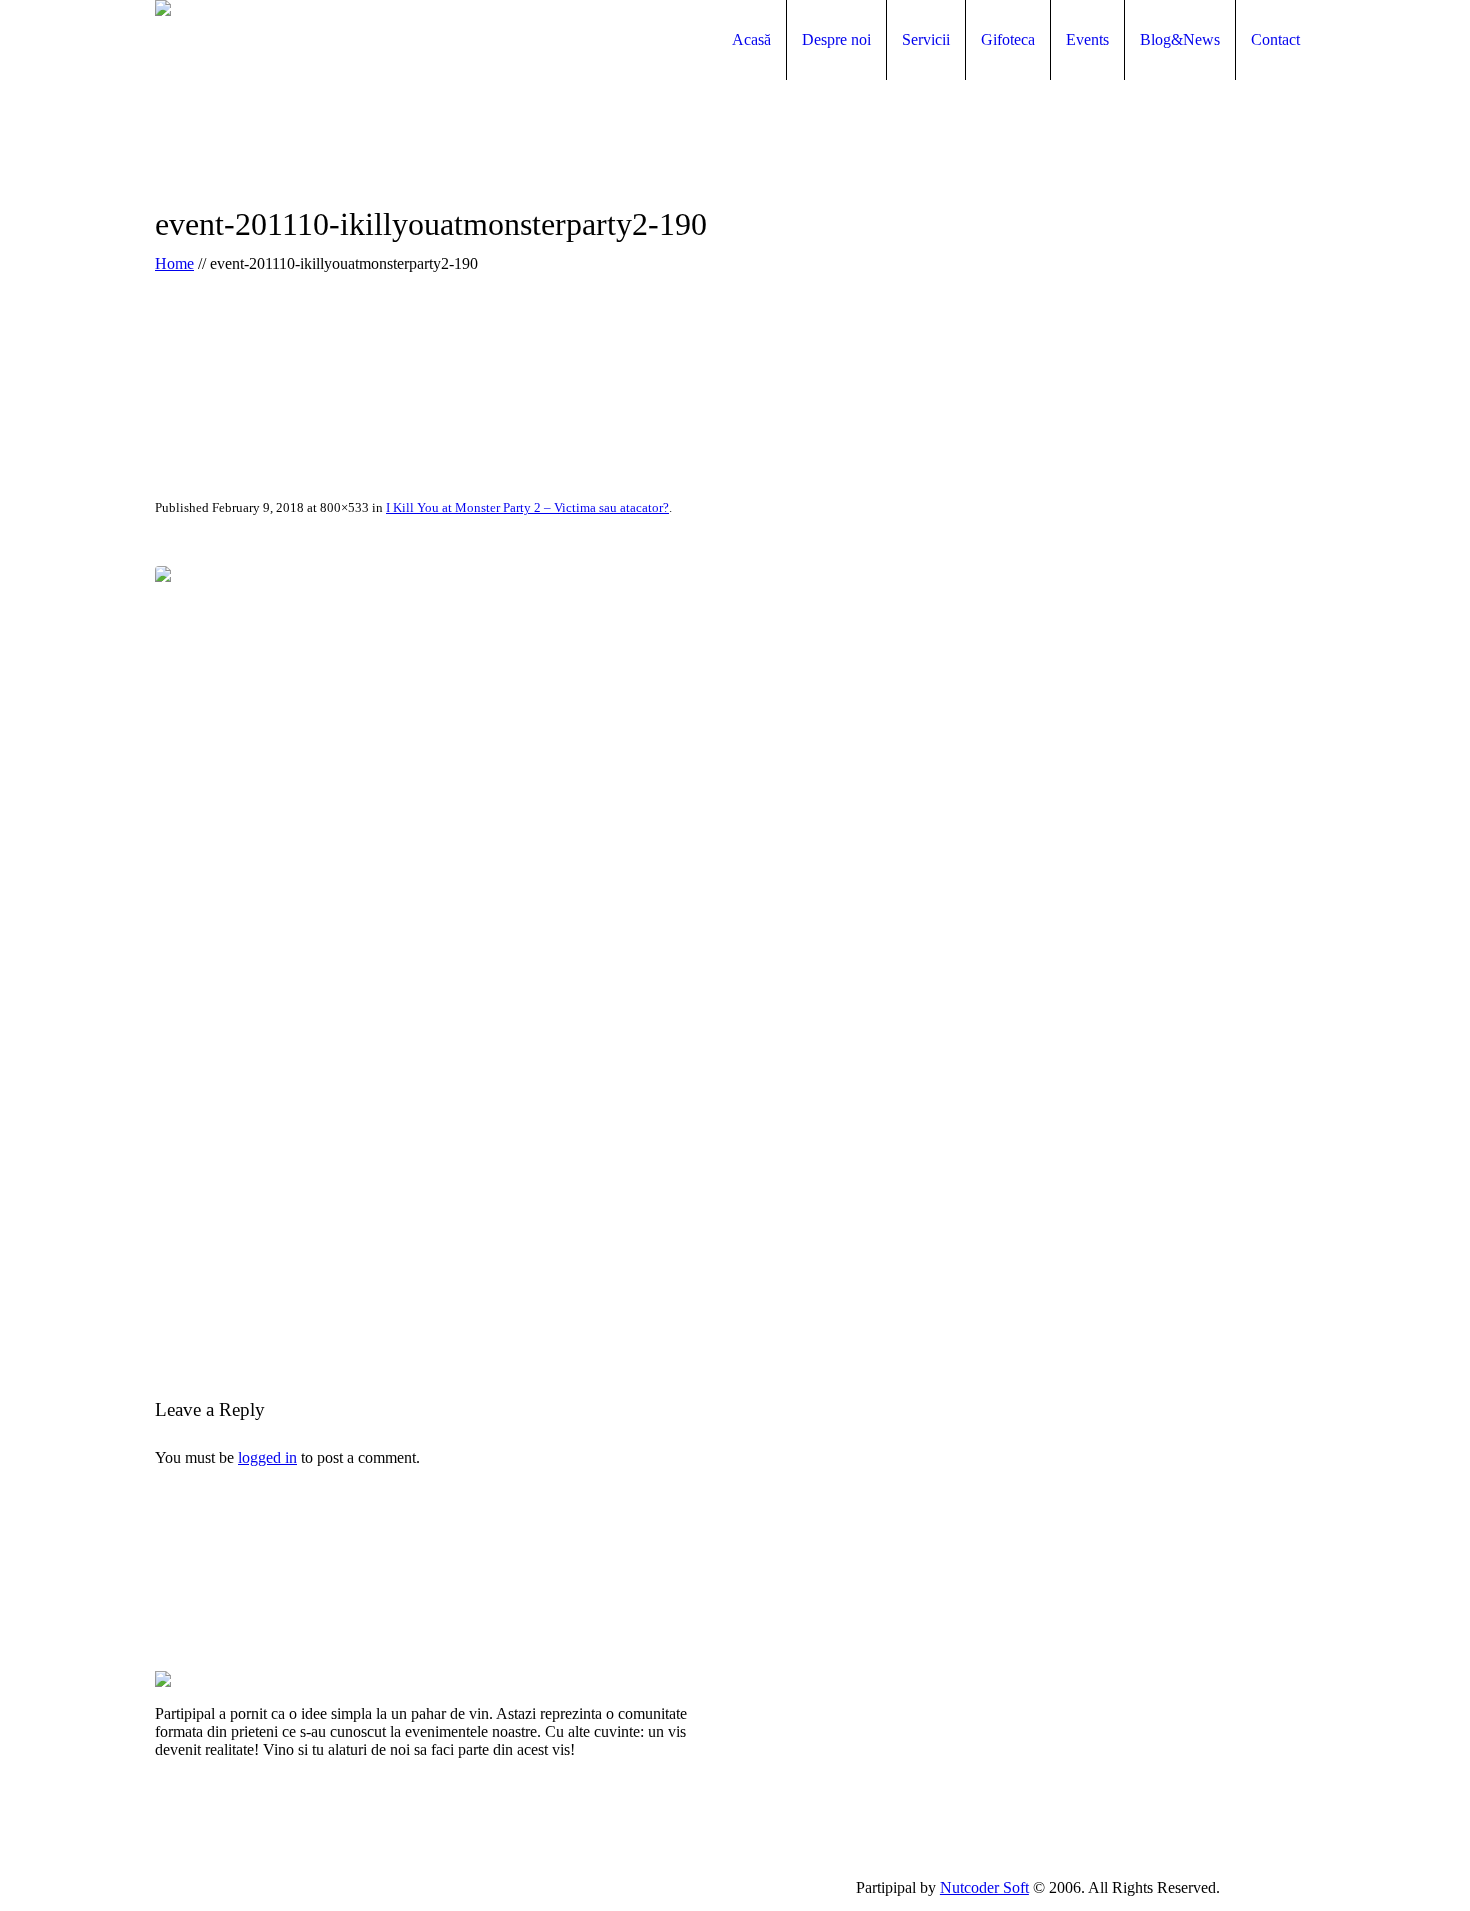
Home (174, 263)
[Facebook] (1259, 1887)
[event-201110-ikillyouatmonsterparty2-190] (735, 952)
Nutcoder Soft (984, 1887)
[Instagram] (1304, 1887)
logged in (267, 1457)
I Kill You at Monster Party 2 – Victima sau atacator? (527, 507)
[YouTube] (1281, 1887)
